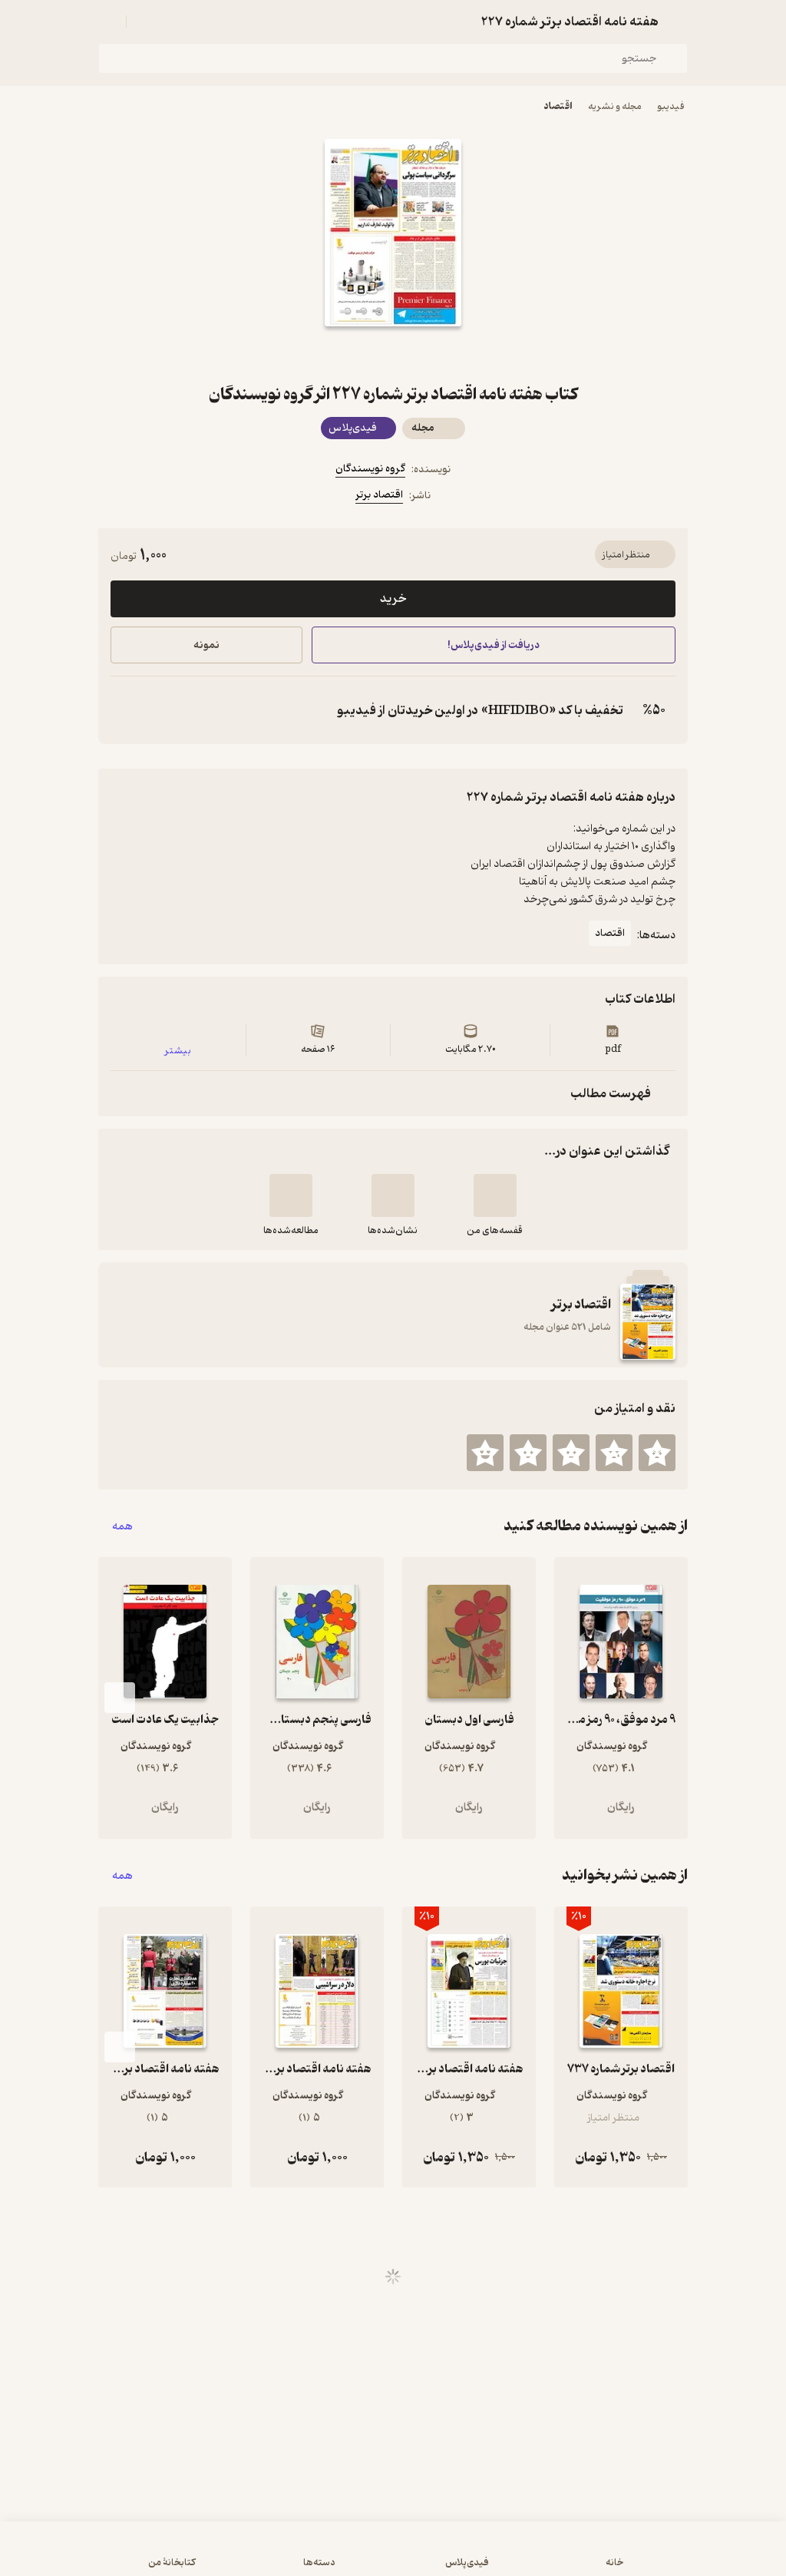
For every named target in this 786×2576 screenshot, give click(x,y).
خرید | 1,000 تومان (201, 2556)
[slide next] (120, 1698)
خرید (393, 599)
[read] (291, 1195)
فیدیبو (671, 106)
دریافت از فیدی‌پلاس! (494, 645)
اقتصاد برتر (379, 495)
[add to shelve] (495, 1195)
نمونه (206, 645)
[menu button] (107, 21)
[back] (679, 21)
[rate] (657, 1453)
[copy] (126, 710)
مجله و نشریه (615, 106)
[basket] (145, 21)
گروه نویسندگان (370, 469)
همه (122, 1526)
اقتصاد (558, 106)
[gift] (393, 354)
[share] (356, 354)
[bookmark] (430, 354)
